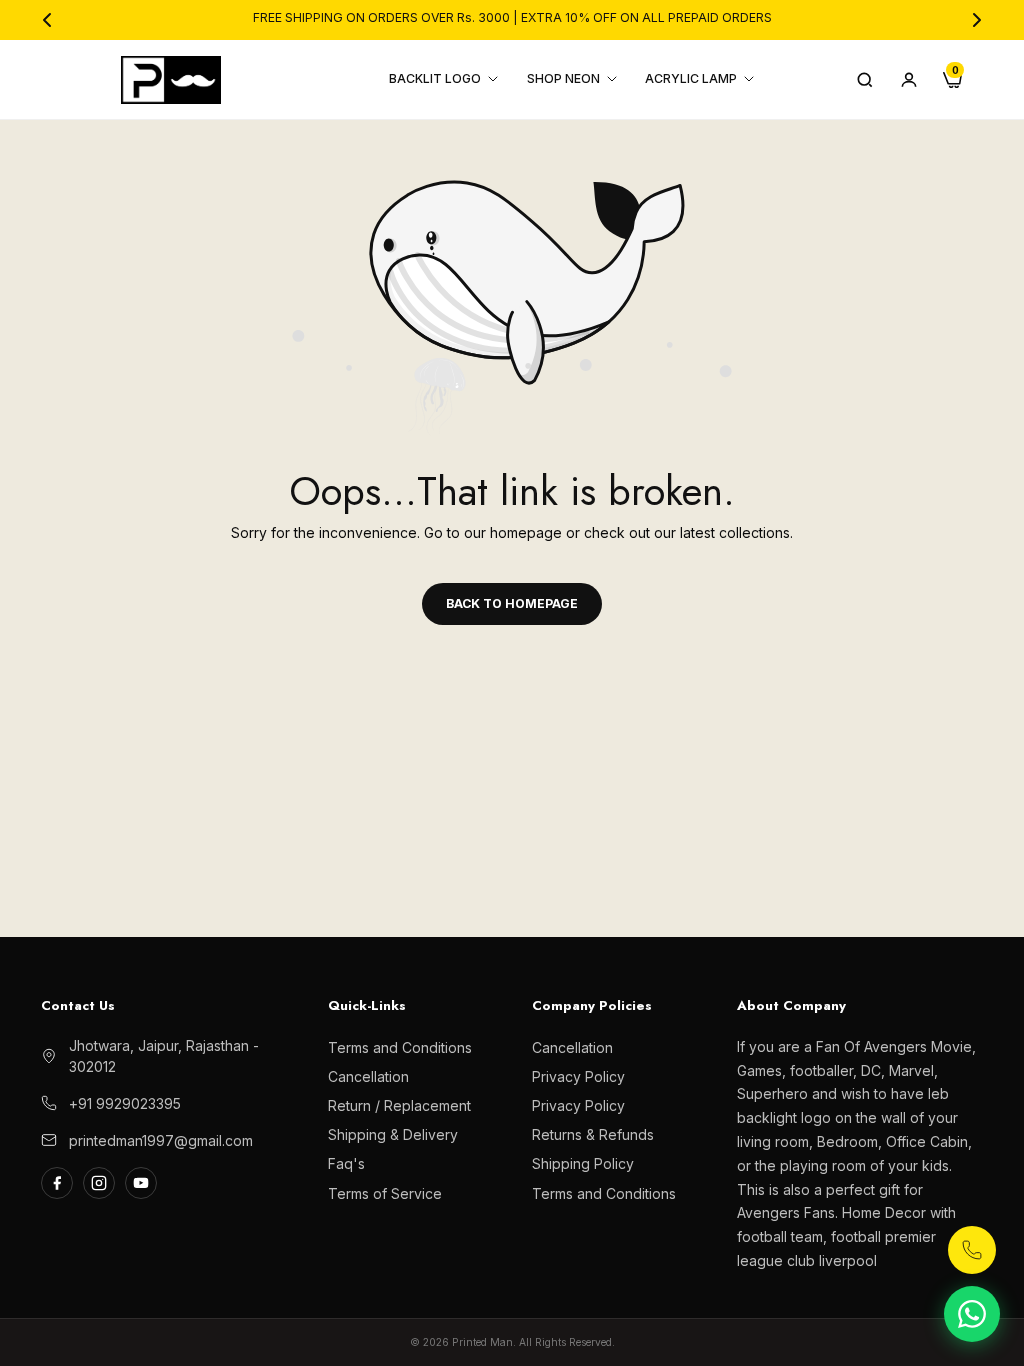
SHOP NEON (563, 78)
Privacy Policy (578, 1076)
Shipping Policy (583, 1163)
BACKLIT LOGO (435, 78)
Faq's (346, 1163)
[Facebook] (57, 1183)
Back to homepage (512, 603)
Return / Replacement (399, 1105)
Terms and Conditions (400, 1047)
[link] (331, 1355)
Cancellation (368, 1076)
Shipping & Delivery (393, 1134)
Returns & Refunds (593, 1134)
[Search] (865, 80)
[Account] (909, 80)
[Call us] (972, 1250)
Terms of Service (385, 1193)
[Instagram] (99, 1183)
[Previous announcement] (47, 20)
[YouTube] (141, 1183)
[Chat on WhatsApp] (972, 1314)
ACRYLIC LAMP (691, 78)
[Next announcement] (977, 20)
